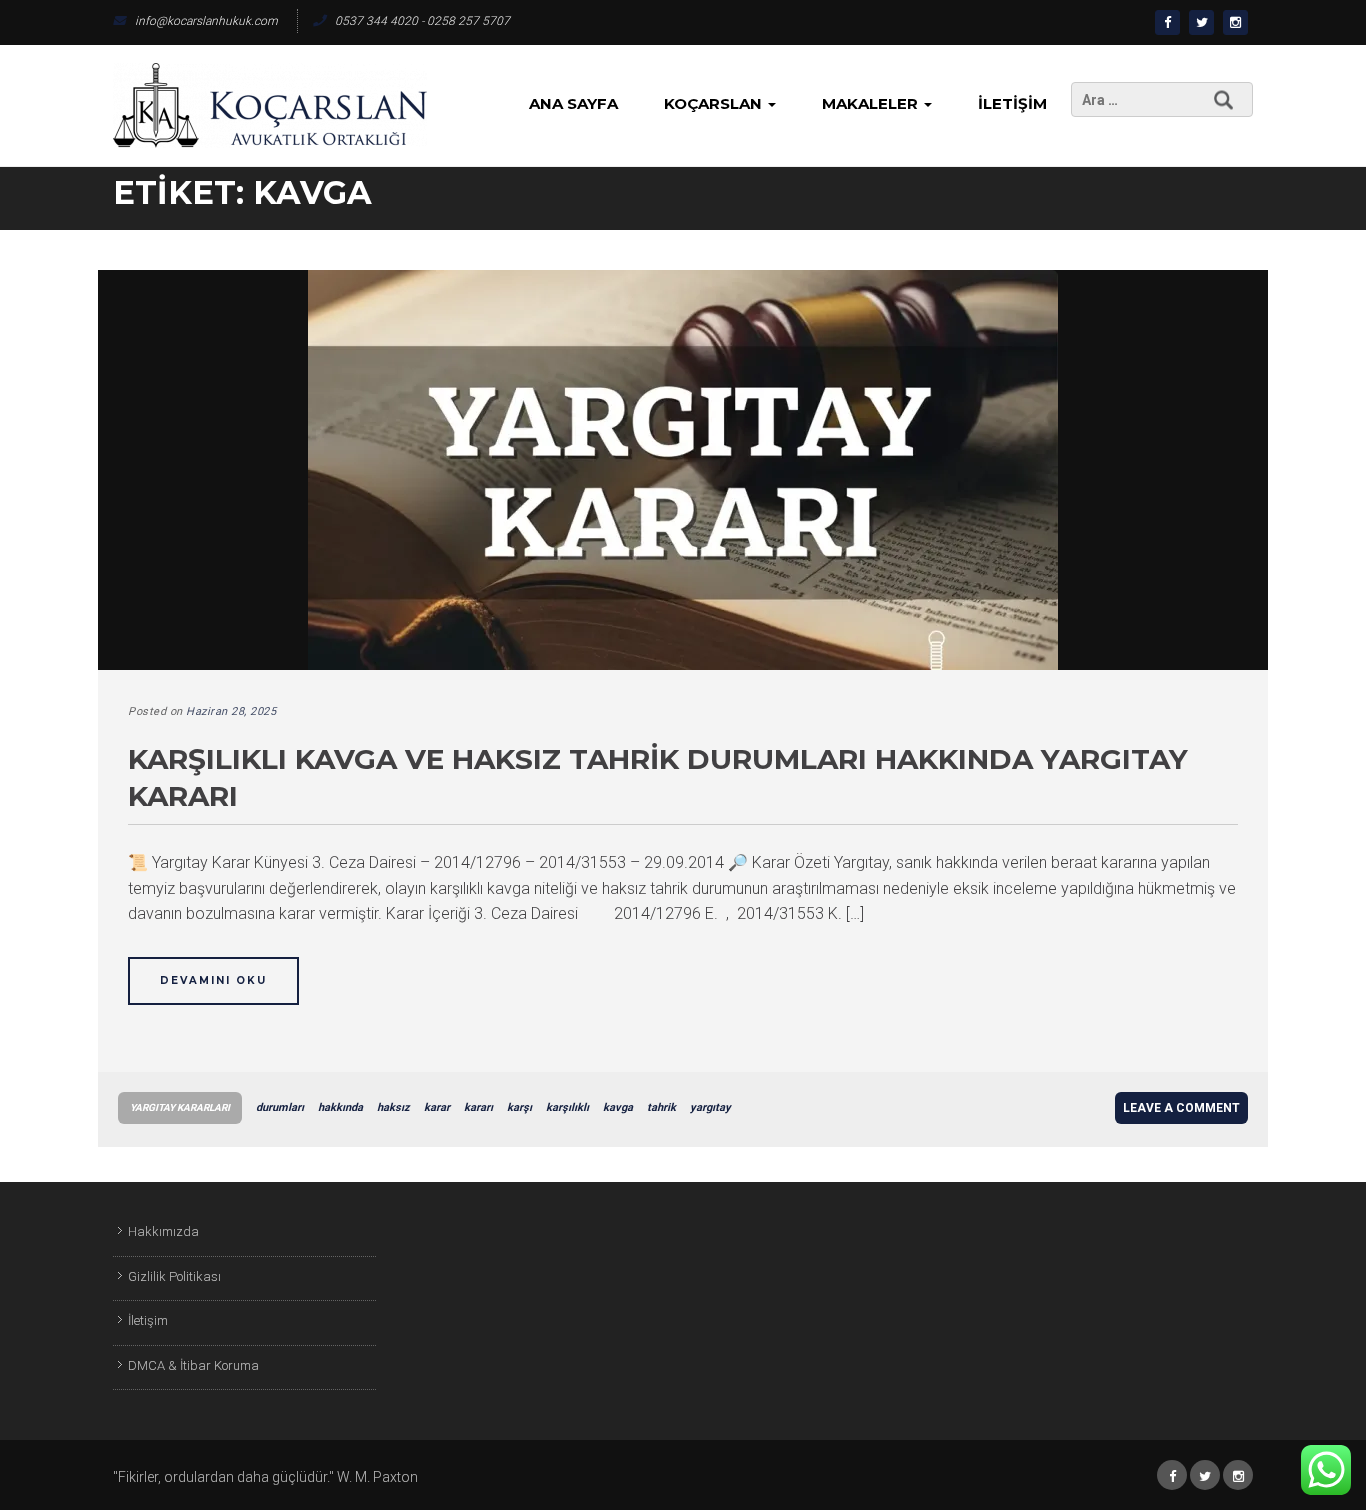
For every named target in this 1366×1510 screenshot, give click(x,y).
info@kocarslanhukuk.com (206, 21)
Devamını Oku (213, 980)
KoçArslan (715, 103)
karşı (519, 1107)
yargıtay (710, 1107)
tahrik (661, 1107)
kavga (618, 1107)
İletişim (1012, 103)
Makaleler (872, 103)
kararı (478, 1107)
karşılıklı (567, 1107)
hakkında (340, 1107)
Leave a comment (1181, 1108)
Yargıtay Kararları (180, 1107)
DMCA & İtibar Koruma (193, 1365)
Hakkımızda (163, 1231)
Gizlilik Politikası (174, 1276)
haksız (393, 1107)
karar (437, 1107)
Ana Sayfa (573, 103)
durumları (280, 1107)
